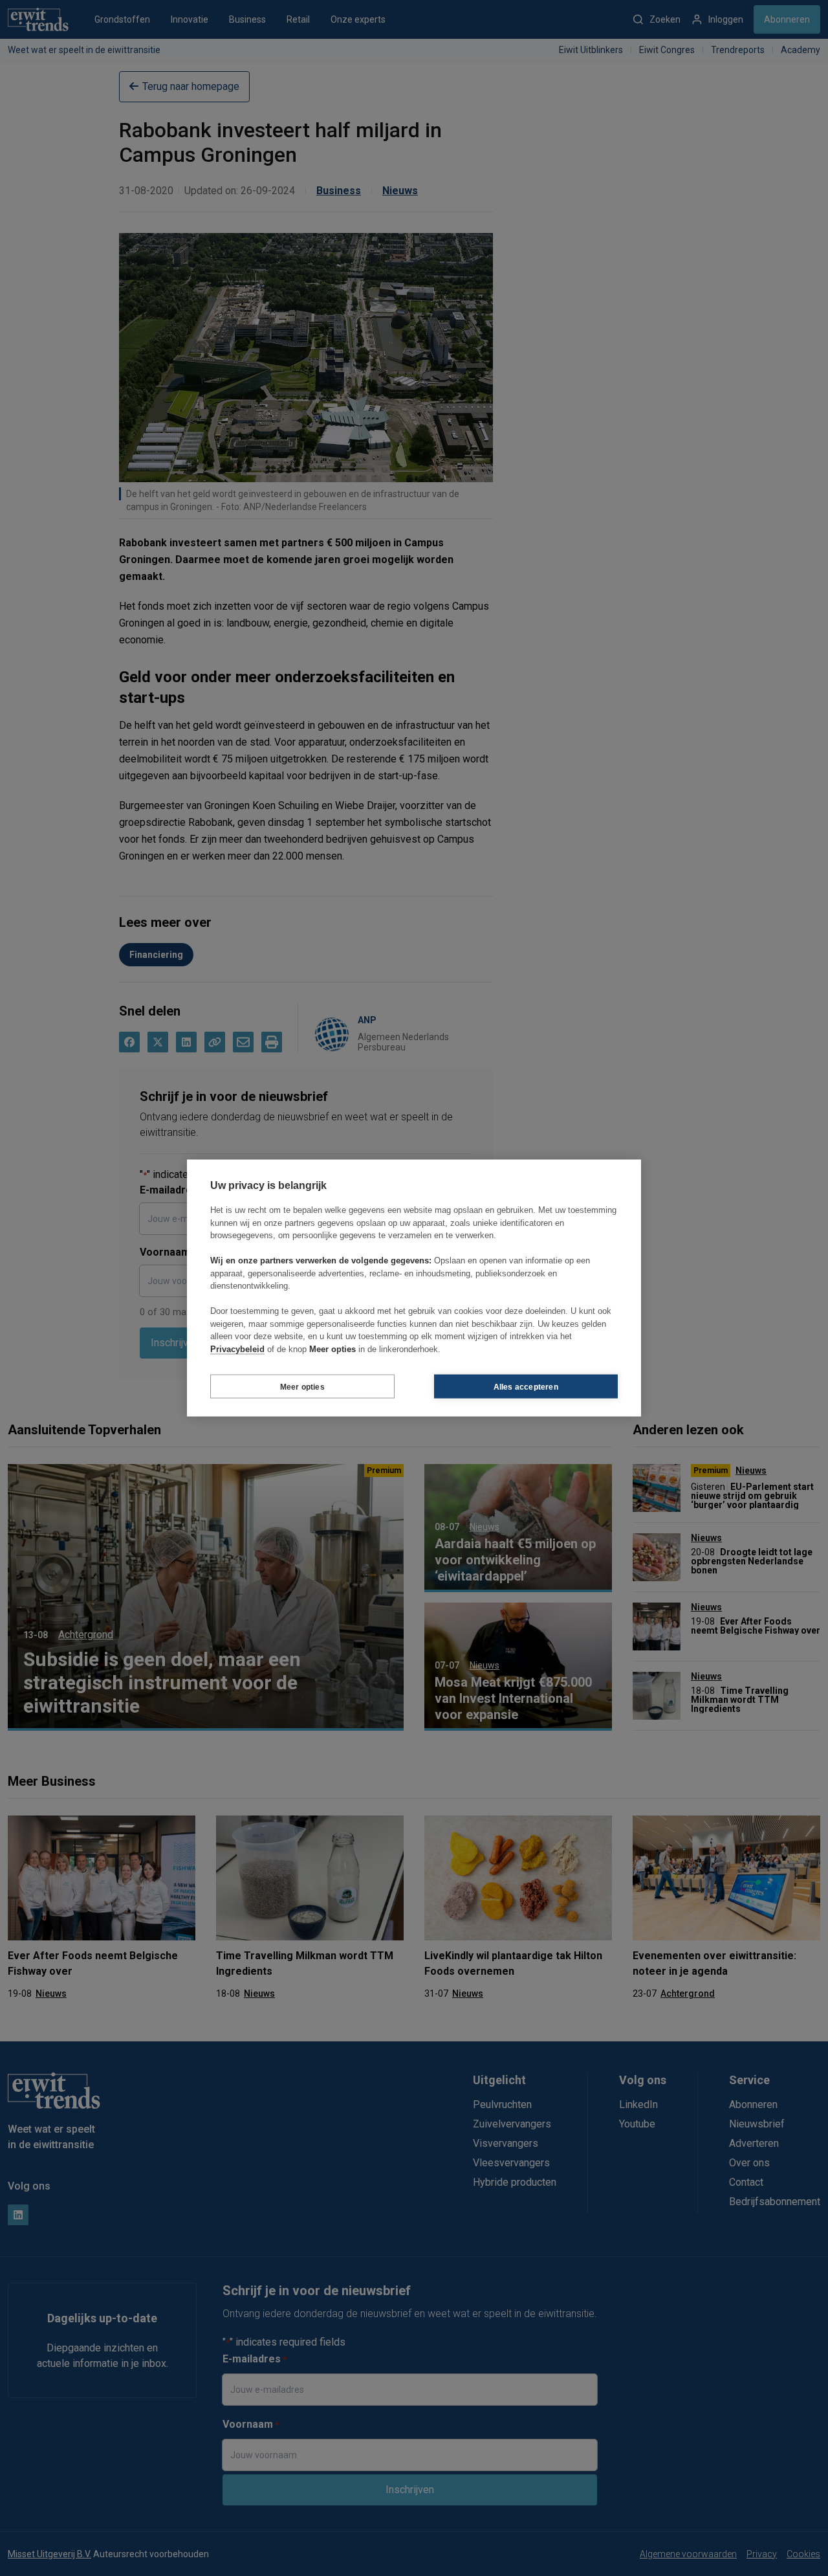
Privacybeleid (237, 1349)
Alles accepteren (526, 1386)
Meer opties (302, 1386)
